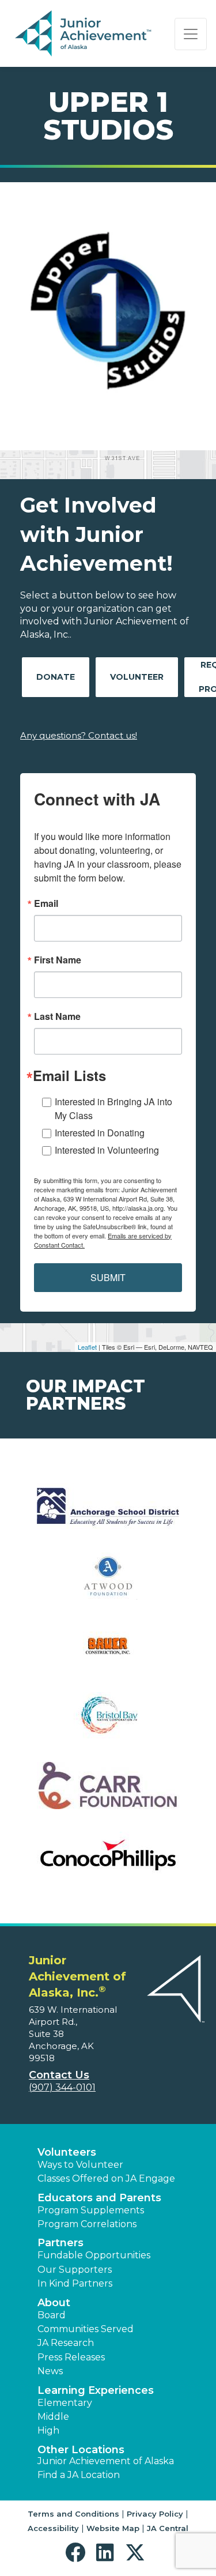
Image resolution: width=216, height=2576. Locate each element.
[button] (78, 2553)
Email (46, 903)
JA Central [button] (168, 2528)
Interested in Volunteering (107, 1150)
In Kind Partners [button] (75, 2283)
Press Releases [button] (71, 2357)
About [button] (54, 2303)
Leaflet (87, 1347)
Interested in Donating (100, 1133)
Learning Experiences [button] (96, 2390)
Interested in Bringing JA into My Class (113, 1108)
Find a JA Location (79, 2475)
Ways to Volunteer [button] (80, 2165)
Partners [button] (60, 2243)
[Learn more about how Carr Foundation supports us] (108, 1793)
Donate (56, 677)
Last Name (57, 1016)
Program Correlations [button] (87, 2224)
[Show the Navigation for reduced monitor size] (191, 34)
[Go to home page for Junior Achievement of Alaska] (84, 34)
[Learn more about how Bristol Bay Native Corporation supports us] (108, 1723)
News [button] (50, 2371)
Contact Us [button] (59, 2075)
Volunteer (137, 677)
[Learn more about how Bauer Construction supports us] (108, 1653)
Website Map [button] (113, 2528)
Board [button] (52, 2315)
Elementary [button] (65, 2403)
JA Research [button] (66, 2343)
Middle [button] (53, 2417)
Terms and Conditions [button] (73, 2514)
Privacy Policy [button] (155, 2514)
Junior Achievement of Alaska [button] (106, 2461)
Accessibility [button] (53, 2528)
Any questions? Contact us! (79, 735)
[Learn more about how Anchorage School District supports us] (108, 1514)
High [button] (48, 2430)
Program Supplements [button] (91, 2210)
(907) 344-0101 (62, 2087)
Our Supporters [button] (75, 2270)
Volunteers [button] (67, 2152)
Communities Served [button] (86, 2329)
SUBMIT (108, 1277)
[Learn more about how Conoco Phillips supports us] (108, 1863)
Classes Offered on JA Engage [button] (106, 2178)
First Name (58, 960)
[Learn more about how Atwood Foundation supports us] (108, 1583)
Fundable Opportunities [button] (94, 2255)
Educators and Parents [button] (99, 2198)
